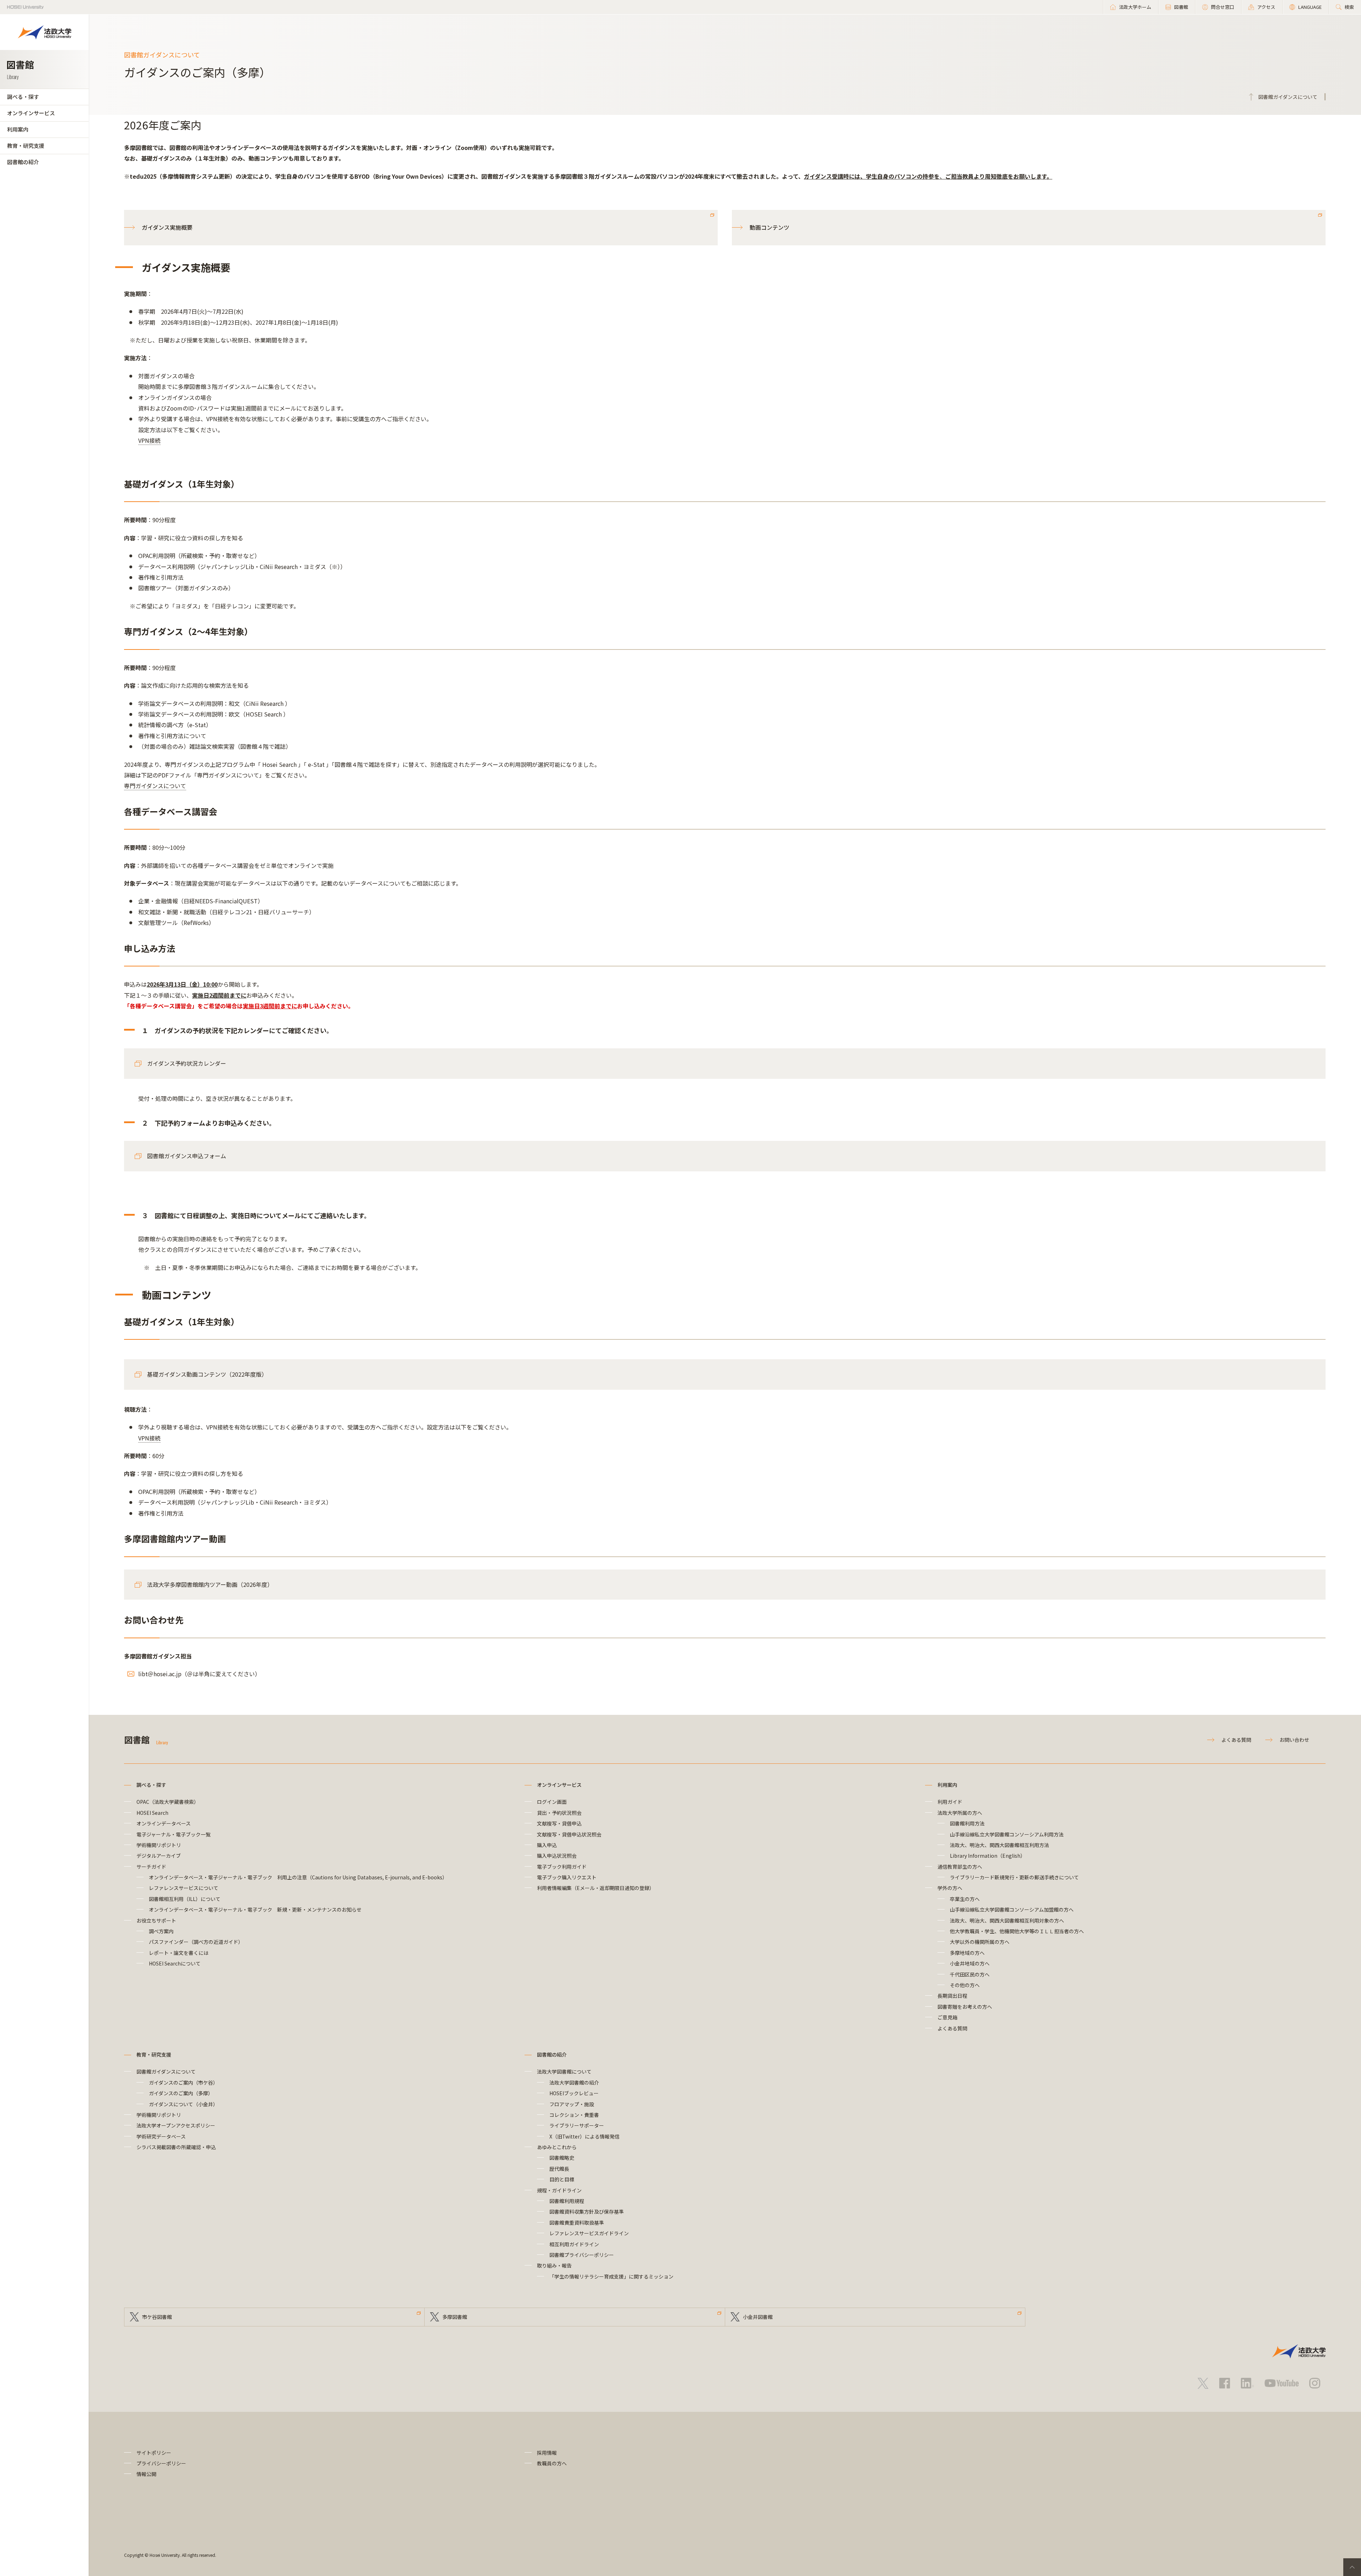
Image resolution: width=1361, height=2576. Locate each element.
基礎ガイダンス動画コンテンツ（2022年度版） (207, 1374)
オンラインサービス (31, 113)
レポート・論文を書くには (179, 1953)
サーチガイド (151, 1867)
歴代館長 (559, 2169)
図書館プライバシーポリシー (582, 2255)
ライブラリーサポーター (577, 2125)
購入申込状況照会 (557, 1856)
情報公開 (146, 2474)
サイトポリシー (154, 2453)
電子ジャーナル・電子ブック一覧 (173, 1834)
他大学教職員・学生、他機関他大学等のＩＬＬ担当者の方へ (1017, 1931)
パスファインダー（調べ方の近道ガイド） (196, 1942)
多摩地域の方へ (967, 1953)
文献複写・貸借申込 (559, 1823)
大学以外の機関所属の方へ (980, 1942)
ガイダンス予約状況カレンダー (187, 1063)
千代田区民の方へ (970, 1974)
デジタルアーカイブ (159, 1856)
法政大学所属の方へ (960, 1813)
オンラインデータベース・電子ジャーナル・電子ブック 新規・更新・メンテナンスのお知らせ (255, 1909)
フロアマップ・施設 (572, 2104)
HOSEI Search (152, 1813)
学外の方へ (950, 1888)
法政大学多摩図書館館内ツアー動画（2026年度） (210, 1584)
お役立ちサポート (156, 1920)
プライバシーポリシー (161, 2463)
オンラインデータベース (164, 1823)
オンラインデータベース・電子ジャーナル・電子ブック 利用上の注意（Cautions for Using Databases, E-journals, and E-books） (298, 1877)
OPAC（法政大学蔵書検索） (168, 1802)
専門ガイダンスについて (155, 786)
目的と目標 (562, 2179)
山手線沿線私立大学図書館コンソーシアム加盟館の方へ (1012, 1909)
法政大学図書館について (564, 2072)
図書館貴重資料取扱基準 (577, 2223)
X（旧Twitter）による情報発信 (584, 2136)
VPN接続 (149, 440)
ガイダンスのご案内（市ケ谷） (183, 2082)
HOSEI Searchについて (175, 1963)
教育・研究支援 (26, 146)
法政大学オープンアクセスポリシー (176, 2125)
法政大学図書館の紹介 (574, 2082)
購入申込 (547, 1845)
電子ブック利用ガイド (562, 1867)
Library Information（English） (988, 1856)
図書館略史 (562, 2158)
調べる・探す (23, 97)
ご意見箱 (947, 2017)
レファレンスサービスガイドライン (589, 2233)
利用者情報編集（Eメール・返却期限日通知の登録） (596, 1888)
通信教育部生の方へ (960, 1867)
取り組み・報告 (554, 2265)
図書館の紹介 (23, 162)
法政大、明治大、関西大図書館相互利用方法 (999, 1845)
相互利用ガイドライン (574, 2244)
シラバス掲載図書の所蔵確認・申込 (176, 2147)
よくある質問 (1236, 1740)
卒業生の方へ (965, 1899)
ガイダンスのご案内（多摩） (181, 2093)
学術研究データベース (161, 2136)
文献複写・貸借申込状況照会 (569, 1834)
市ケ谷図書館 (157, 2317)
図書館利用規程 (567, 2201)
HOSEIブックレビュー (574, 2093)
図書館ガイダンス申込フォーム (187, 1156)
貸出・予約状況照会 (559, 1813)
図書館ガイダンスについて (166, 2072)
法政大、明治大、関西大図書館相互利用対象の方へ (1007, 1920)
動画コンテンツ (769, 227)
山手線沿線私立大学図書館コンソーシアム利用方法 (1007, 1834)
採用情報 (547, 2453)
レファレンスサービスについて (184, 1888)
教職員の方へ (552, 2463)
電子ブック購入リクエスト (567, 1877)
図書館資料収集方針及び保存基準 (587, 2212)
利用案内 (18, 129)
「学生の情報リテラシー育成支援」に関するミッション (611, 2276)
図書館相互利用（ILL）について (185, 1899)
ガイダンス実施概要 (167, 227)
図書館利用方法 (967, 1823)
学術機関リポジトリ (159, 1845)
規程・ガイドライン (559, 2190)
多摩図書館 (455, 2317)
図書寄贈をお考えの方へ (965, 2007)
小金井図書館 (758, 2317)
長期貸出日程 (952, 1996)
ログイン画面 (552, 1802)
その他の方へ (965, 1985)
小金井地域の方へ (970, 1963)
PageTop (1352, 2567)
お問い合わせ (1294, 1740)
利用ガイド (950, 1802)
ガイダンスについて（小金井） (183, 2104)
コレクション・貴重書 (574, 2115)
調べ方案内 (161, 1931)
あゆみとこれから (557, 2147)
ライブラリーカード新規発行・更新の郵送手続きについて (1014, 1877)
